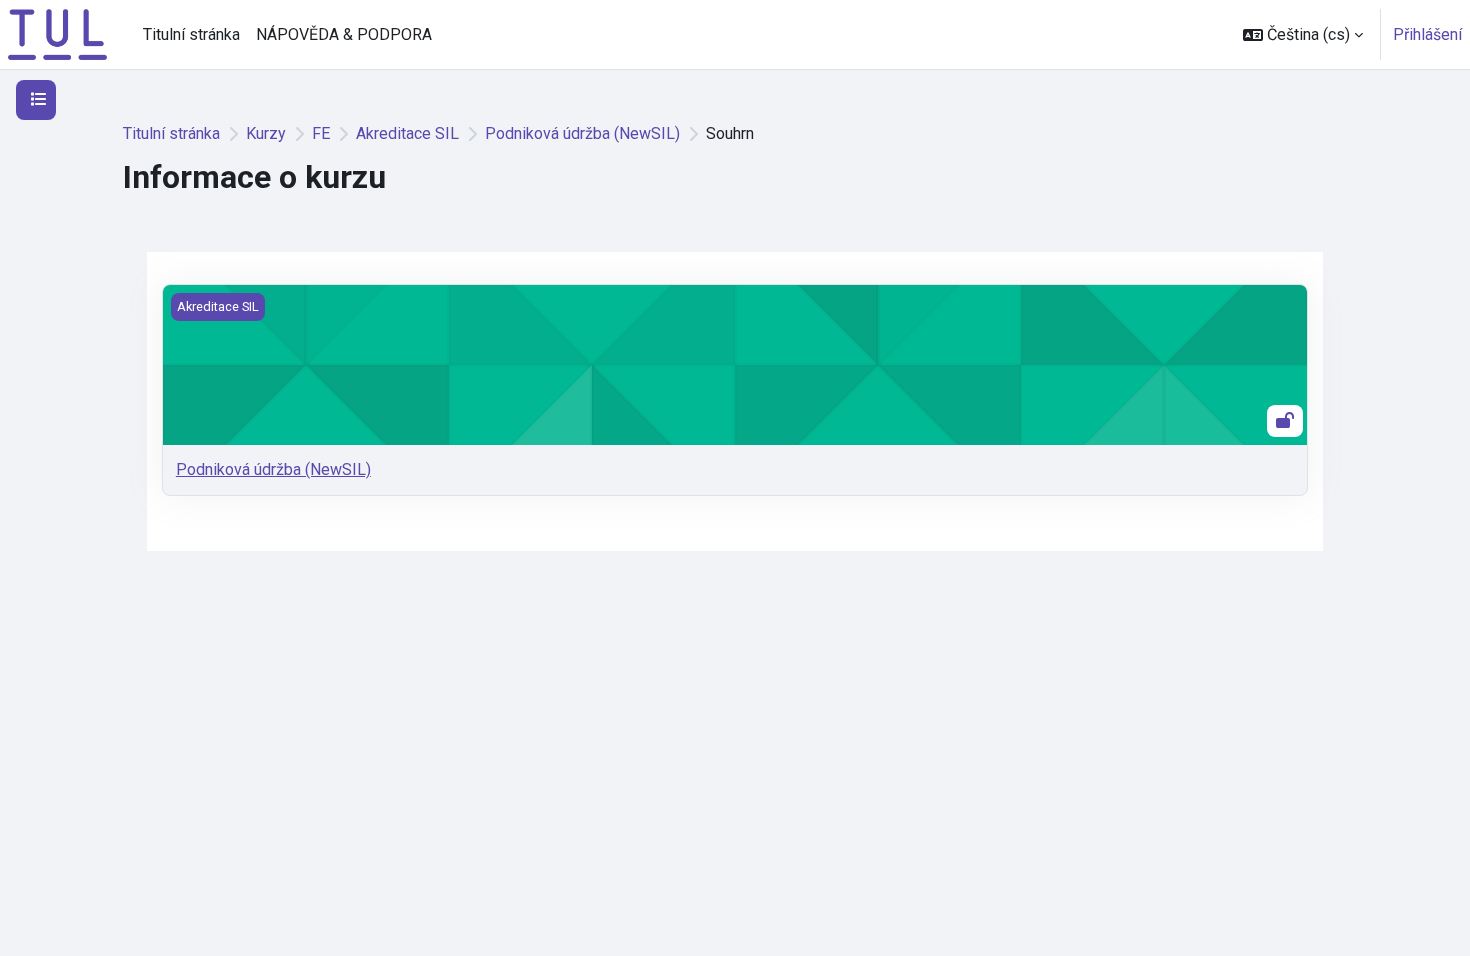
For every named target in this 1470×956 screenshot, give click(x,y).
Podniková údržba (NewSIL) (582, 133)
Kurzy (266, 133)
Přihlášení (1427, 34)
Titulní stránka (171, 133)
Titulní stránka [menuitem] (191, 34)
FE (321, 133)
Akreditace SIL (407, 133)
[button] (1303, 34)
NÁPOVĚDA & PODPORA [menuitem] (344, 34)
